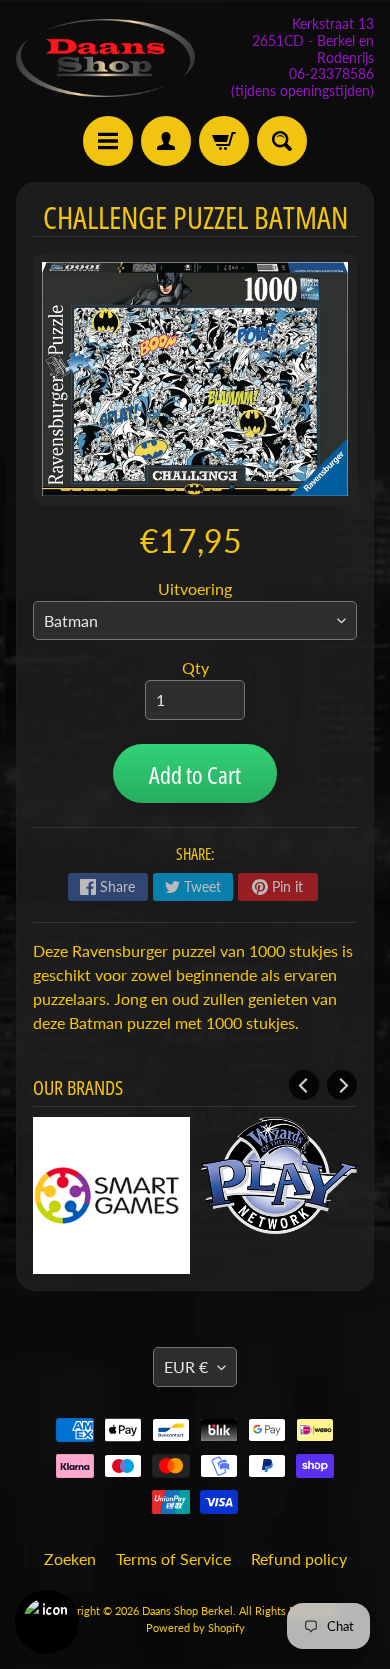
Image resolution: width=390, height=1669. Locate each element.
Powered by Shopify (195, 1627)
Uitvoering (195, 588)
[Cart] (224, 141)
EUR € (186, 1366)
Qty (195, 667)
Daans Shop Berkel (187, 1610)
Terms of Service (173, 1558)
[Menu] (108, 141)
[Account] (166, 141)
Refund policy (299, 1558)
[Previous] (304, 1085)
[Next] (342, 1085)
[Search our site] (282, 141)
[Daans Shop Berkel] (105, 58)
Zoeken (70, 1558)
